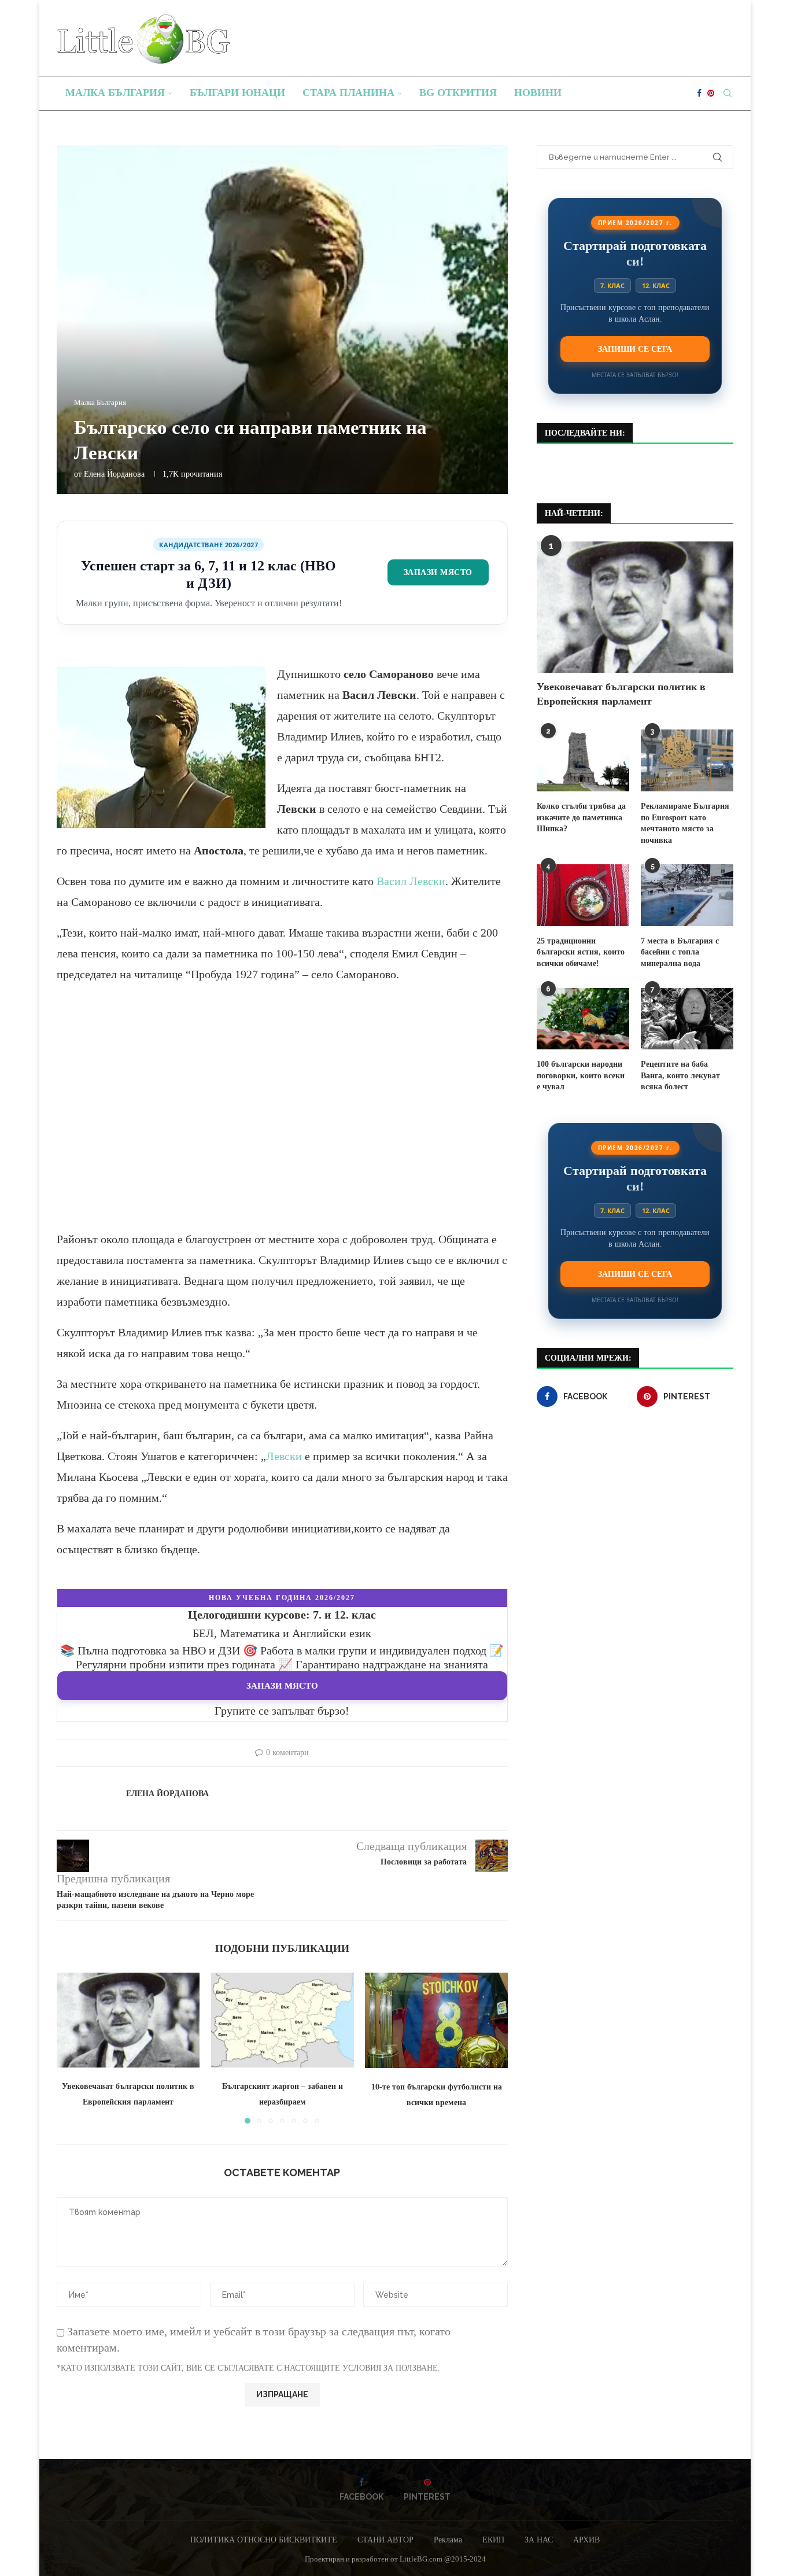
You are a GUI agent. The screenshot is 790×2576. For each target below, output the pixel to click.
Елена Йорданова (114, 474)
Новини (538, 93)
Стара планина (348, 93)
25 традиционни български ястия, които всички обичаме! (581, 952)
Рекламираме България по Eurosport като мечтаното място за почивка (685, 823)
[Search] (728, 93)
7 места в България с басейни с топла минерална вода (680, 952)
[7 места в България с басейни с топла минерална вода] (687, 895)
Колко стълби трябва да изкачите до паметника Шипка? (581, 817)
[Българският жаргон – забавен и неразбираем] (283, 2020)
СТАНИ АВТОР (385, 2540)
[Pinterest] (711, 93)
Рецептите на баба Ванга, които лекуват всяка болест (680, 1075)
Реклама (448, 2540)
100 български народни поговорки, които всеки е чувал (581, 1075)
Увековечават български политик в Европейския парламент (621, 694)
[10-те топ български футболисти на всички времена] (436, 2020)
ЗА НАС (539, 2540)
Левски (284, 1456)
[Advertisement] (282, 1117)
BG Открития (458, 93)
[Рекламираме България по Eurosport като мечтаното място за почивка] (687, 760)
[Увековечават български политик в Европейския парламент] (128, 2020)
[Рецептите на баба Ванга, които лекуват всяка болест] (687, 1019)
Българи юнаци (237, 93)
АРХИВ (586, 2540)
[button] (72, 2048)
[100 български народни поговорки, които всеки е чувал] (583, 1019)
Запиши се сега (635, 349)
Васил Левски (411, 881)
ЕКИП (493, 2540)
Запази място (438, 572)
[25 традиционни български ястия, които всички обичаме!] (583, 895)
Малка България (115, 93)
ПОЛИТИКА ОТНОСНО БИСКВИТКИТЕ (264, 2540)
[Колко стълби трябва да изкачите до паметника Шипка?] (583, 760)
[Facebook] (699, 93)
